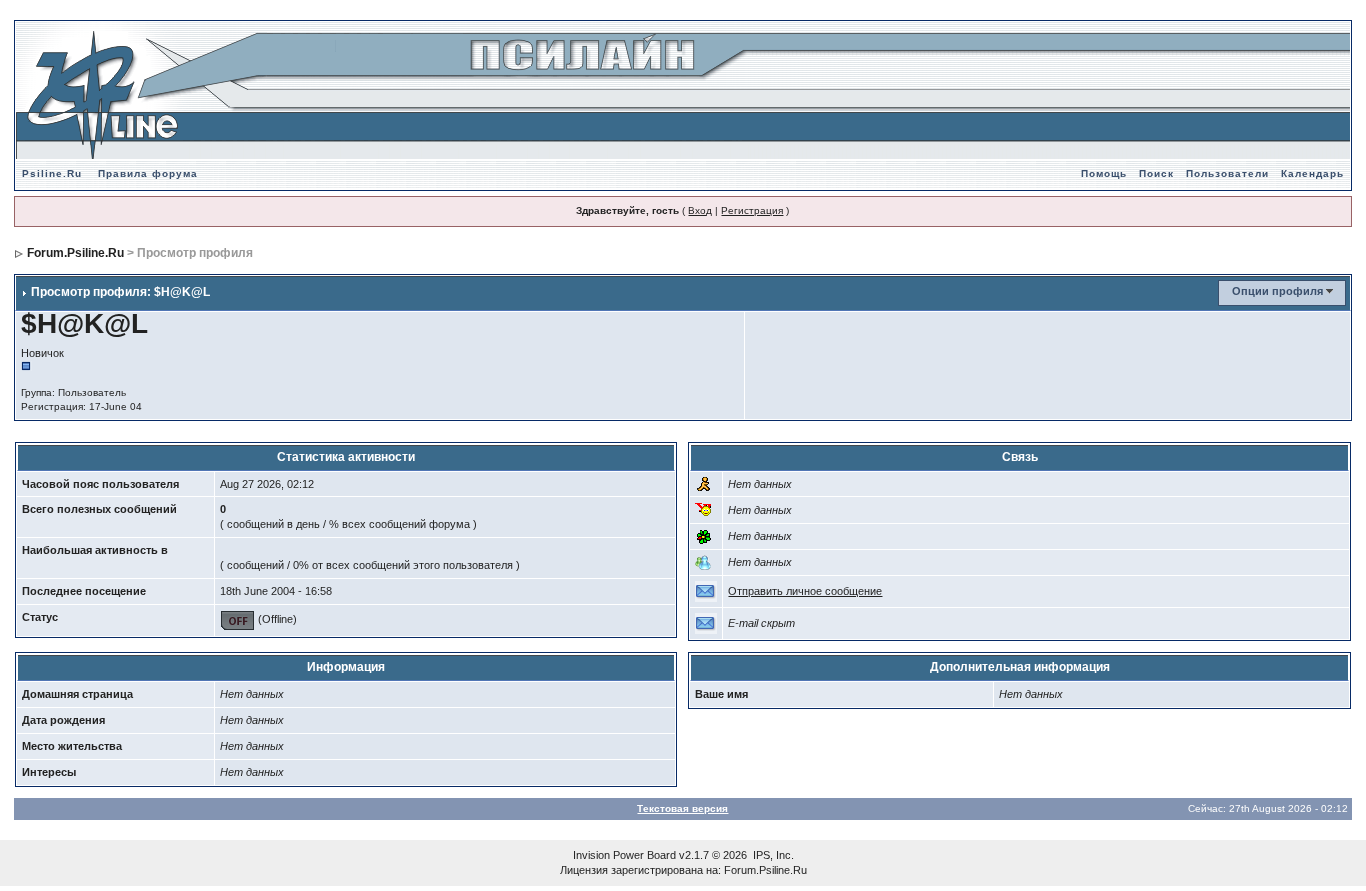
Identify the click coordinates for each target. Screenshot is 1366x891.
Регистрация (752, 210)
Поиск (1156, 173)
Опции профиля (1277, 291)
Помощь (1104, 173)
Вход (700, 210)
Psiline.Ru (52, 173)
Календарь (1312, 173)
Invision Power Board (624, 855)
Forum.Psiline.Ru (75, 253)
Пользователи (1227, 173)
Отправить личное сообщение (805, 591)
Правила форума (148, 173)
